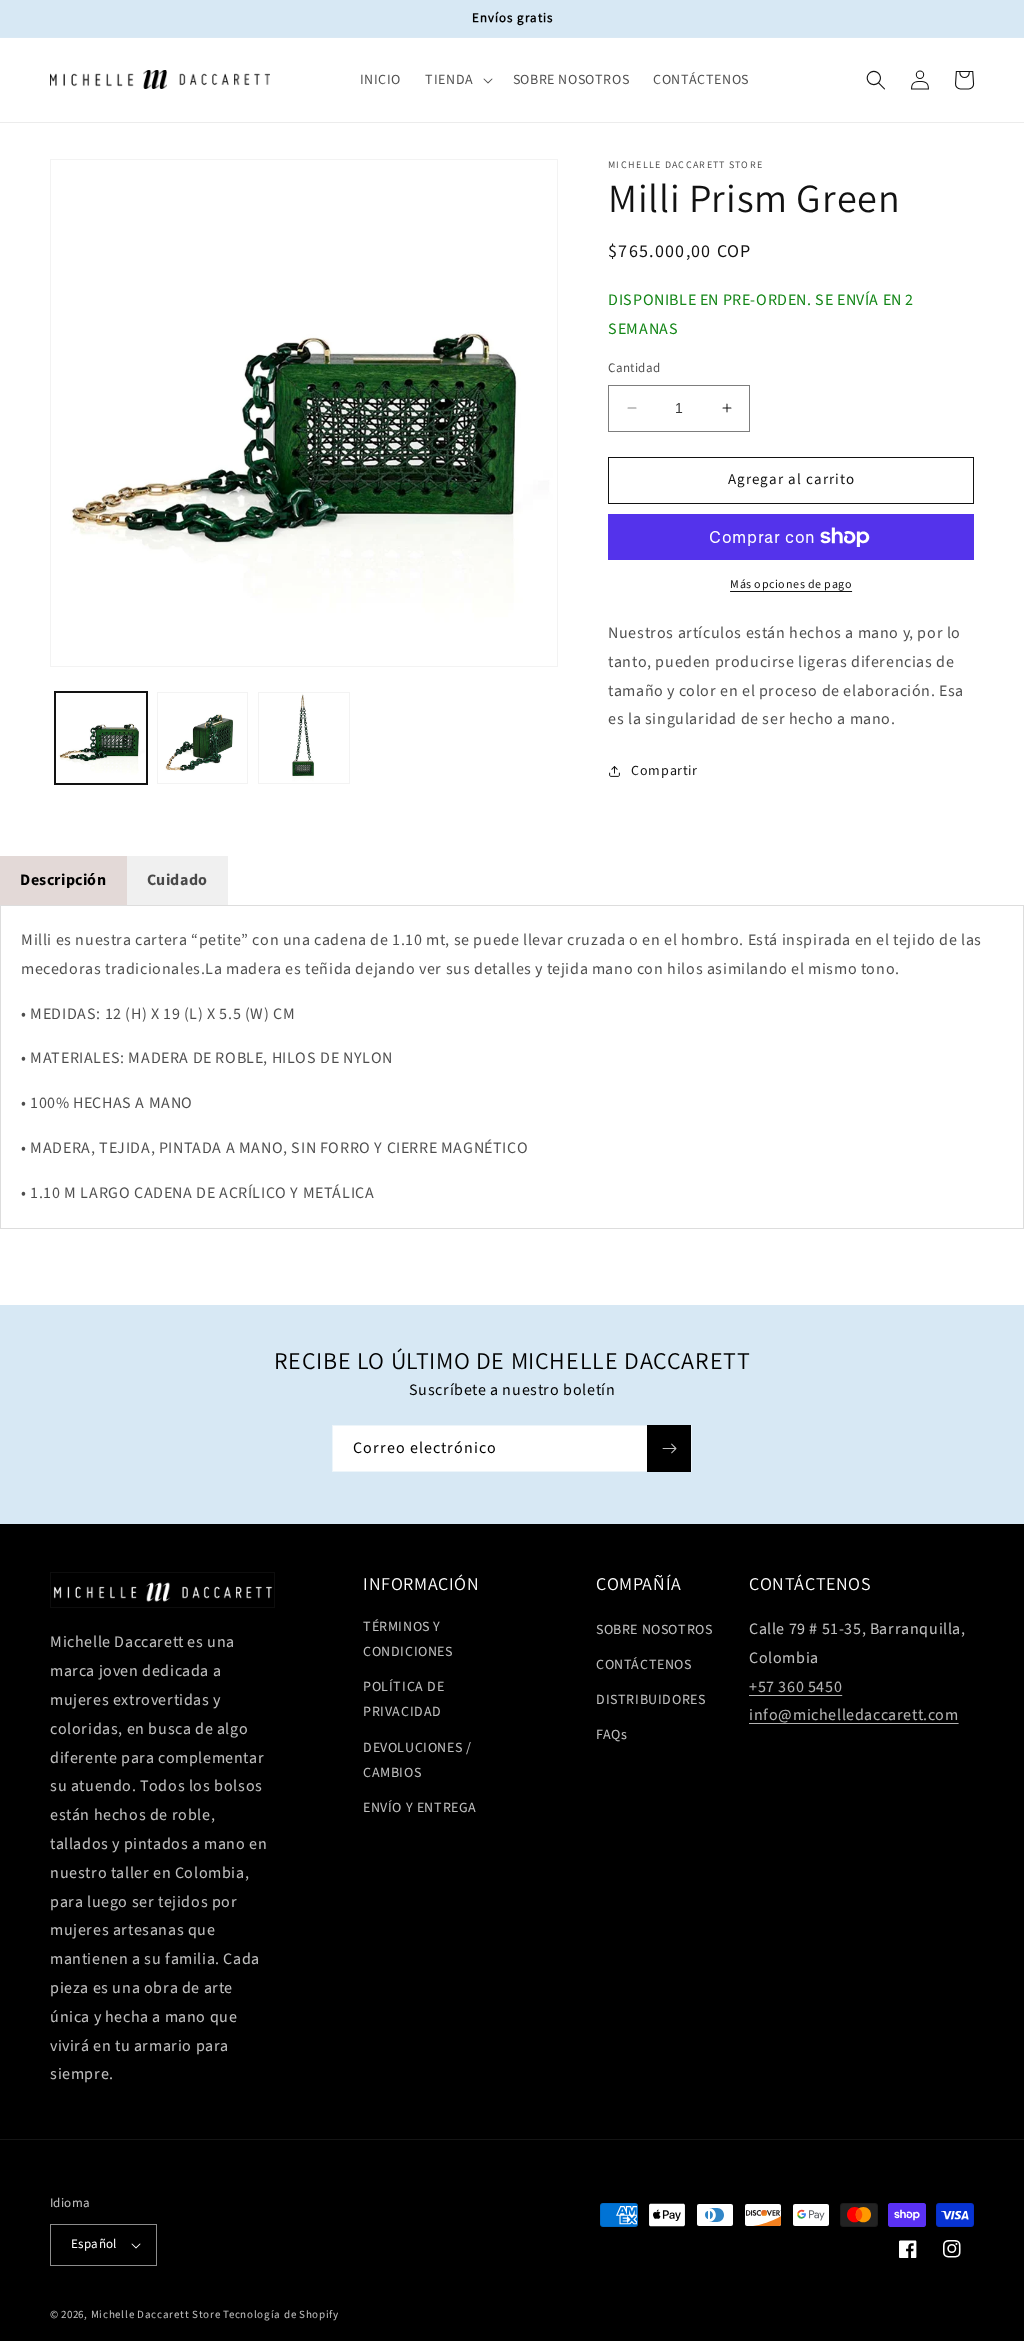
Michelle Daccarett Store (156, 2314)
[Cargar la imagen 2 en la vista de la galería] (203, 738)
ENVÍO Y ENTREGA (420, 1808)
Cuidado (177, 880)
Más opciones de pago (791, 584)
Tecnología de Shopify (281, 2314)
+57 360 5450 (795, 1687)
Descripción (63, 880)
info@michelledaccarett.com (854, 1715)
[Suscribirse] (669, 1448)
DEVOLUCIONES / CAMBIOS (417, 1760)
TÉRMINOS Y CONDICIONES (408, 1639)
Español (94, 2244)
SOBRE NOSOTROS (654, 1630)
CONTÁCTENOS (644, 1665)
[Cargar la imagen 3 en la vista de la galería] (304, 738)
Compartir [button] (664, 771)
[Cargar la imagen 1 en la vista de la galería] (101, 738)
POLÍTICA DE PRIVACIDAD (404, 1699)
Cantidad (634, 368)
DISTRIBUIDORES (650, 1700)
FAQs (611, 1735)
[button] (457, 80)
